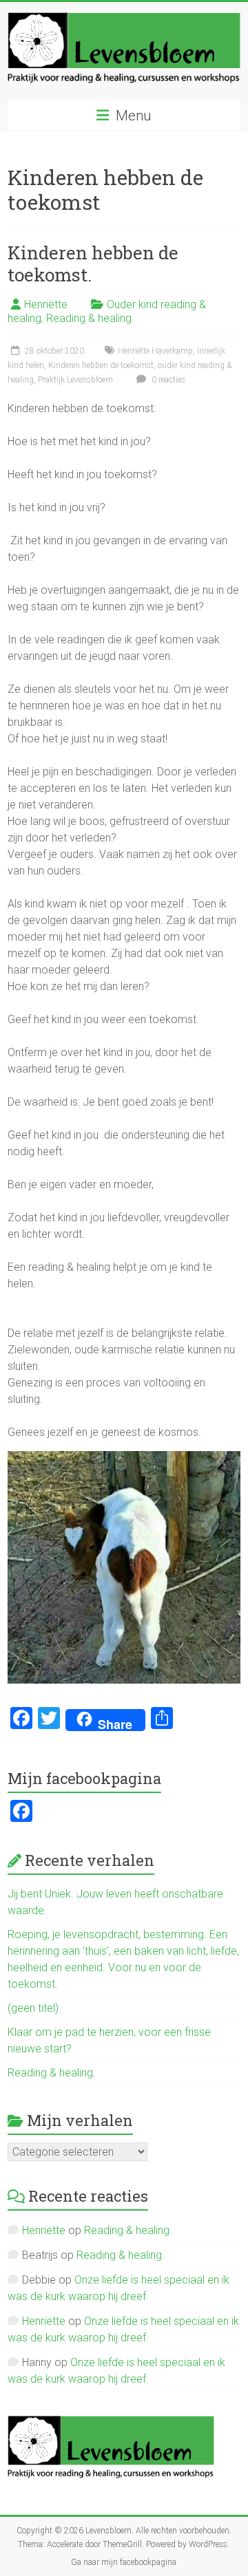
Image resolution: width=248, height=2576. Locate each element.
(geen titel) (33, 2008)
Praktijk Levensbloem (75, 380)
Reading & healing (89, 318)
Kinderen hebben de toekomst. (93, 264)
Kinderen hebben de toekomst (101, 365)
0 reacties (167, 380)
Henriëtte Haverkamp (155, 351)
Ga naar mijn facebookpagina (124, 2562)
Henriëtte (46, 304)
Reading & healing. (52, 2073)
